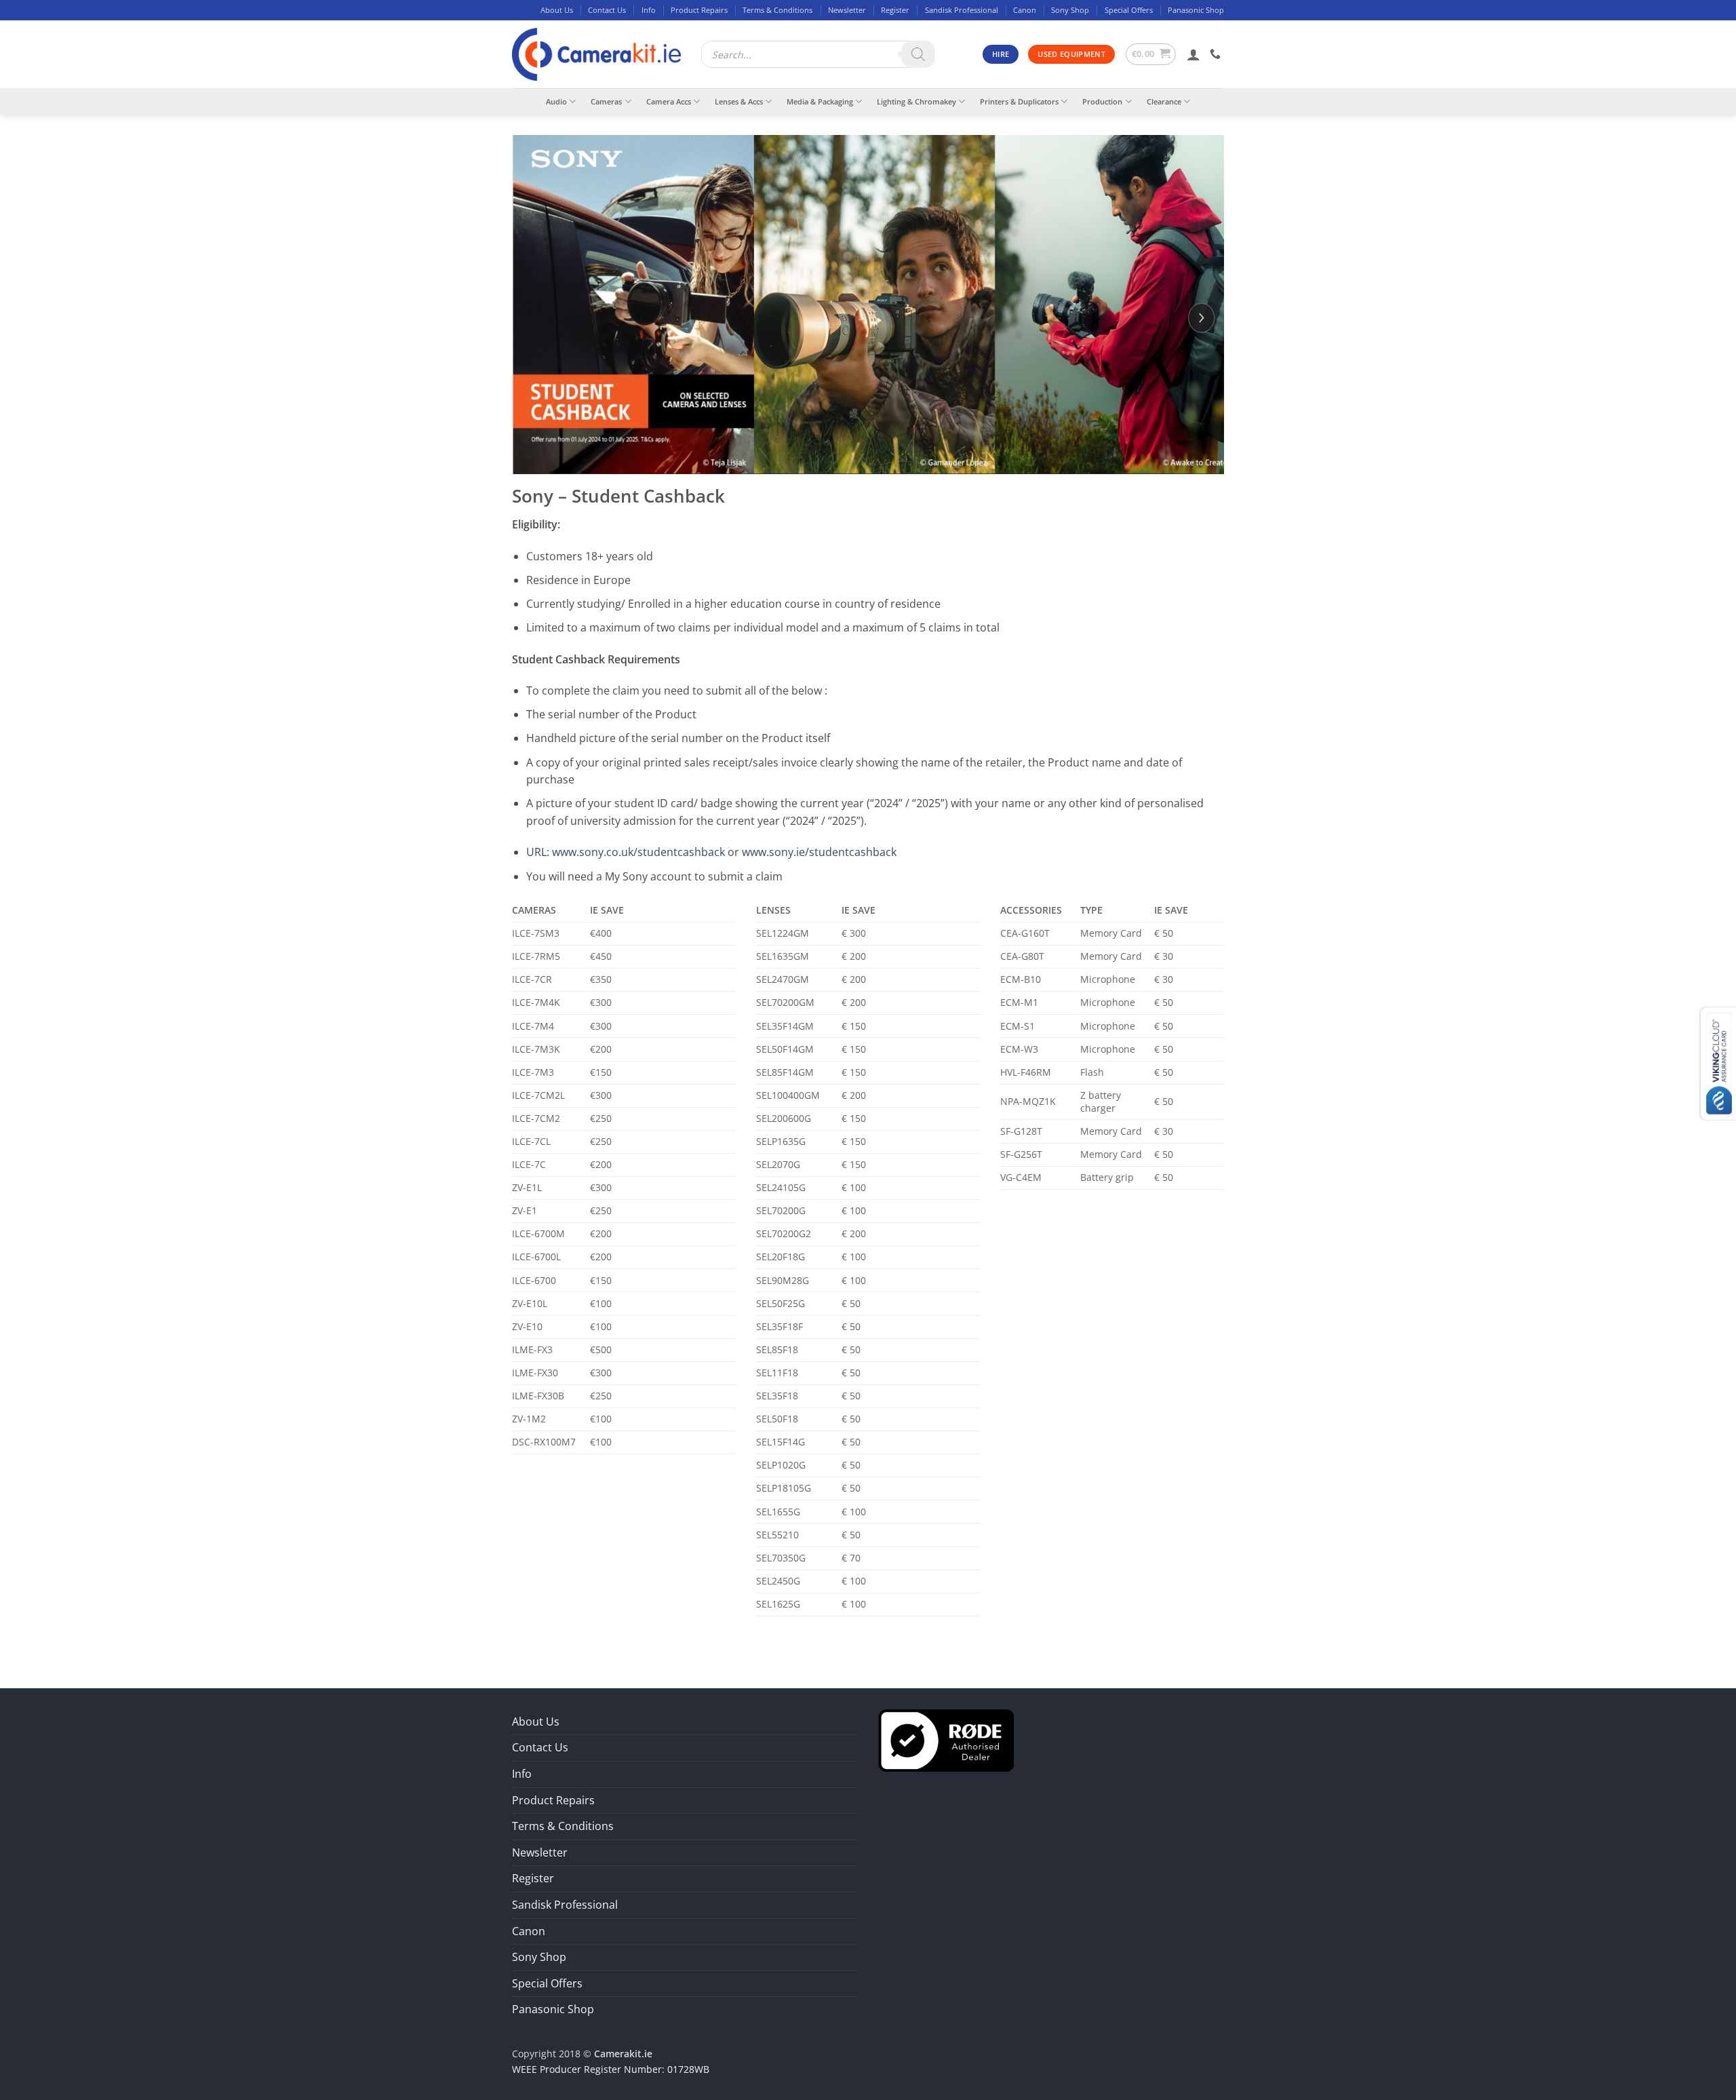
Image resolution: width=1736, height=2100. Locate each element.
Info (649, 10)
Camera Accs (669, 101)
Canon (1025, 10)
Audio (556, 101)
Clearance (1164, 101)
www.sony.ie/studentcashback (819, 852)
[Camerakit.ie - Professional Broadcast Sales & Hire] (596, 55)
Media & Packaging (820, 101)
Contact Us (607, 10)
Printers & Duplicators (1019, 101)
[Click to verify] (946, 1739)
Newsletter (847, 10)
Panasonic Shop (1196, 10)
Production (1102, 101)
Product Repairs (699, 10)
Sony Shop (1070, 10)
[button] (1151, 54)
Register (895, 10)
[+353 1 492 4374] (1217, 54)
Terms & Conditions (777, 10)
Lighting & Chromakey (916, 101)
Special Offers (1129, 10)
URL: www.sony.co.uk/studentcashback (626, 852)
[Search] (918, 54)
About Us (557, 10)
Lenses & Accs (739, 101)
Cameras (606, 101)
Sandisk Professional (962, 10)
